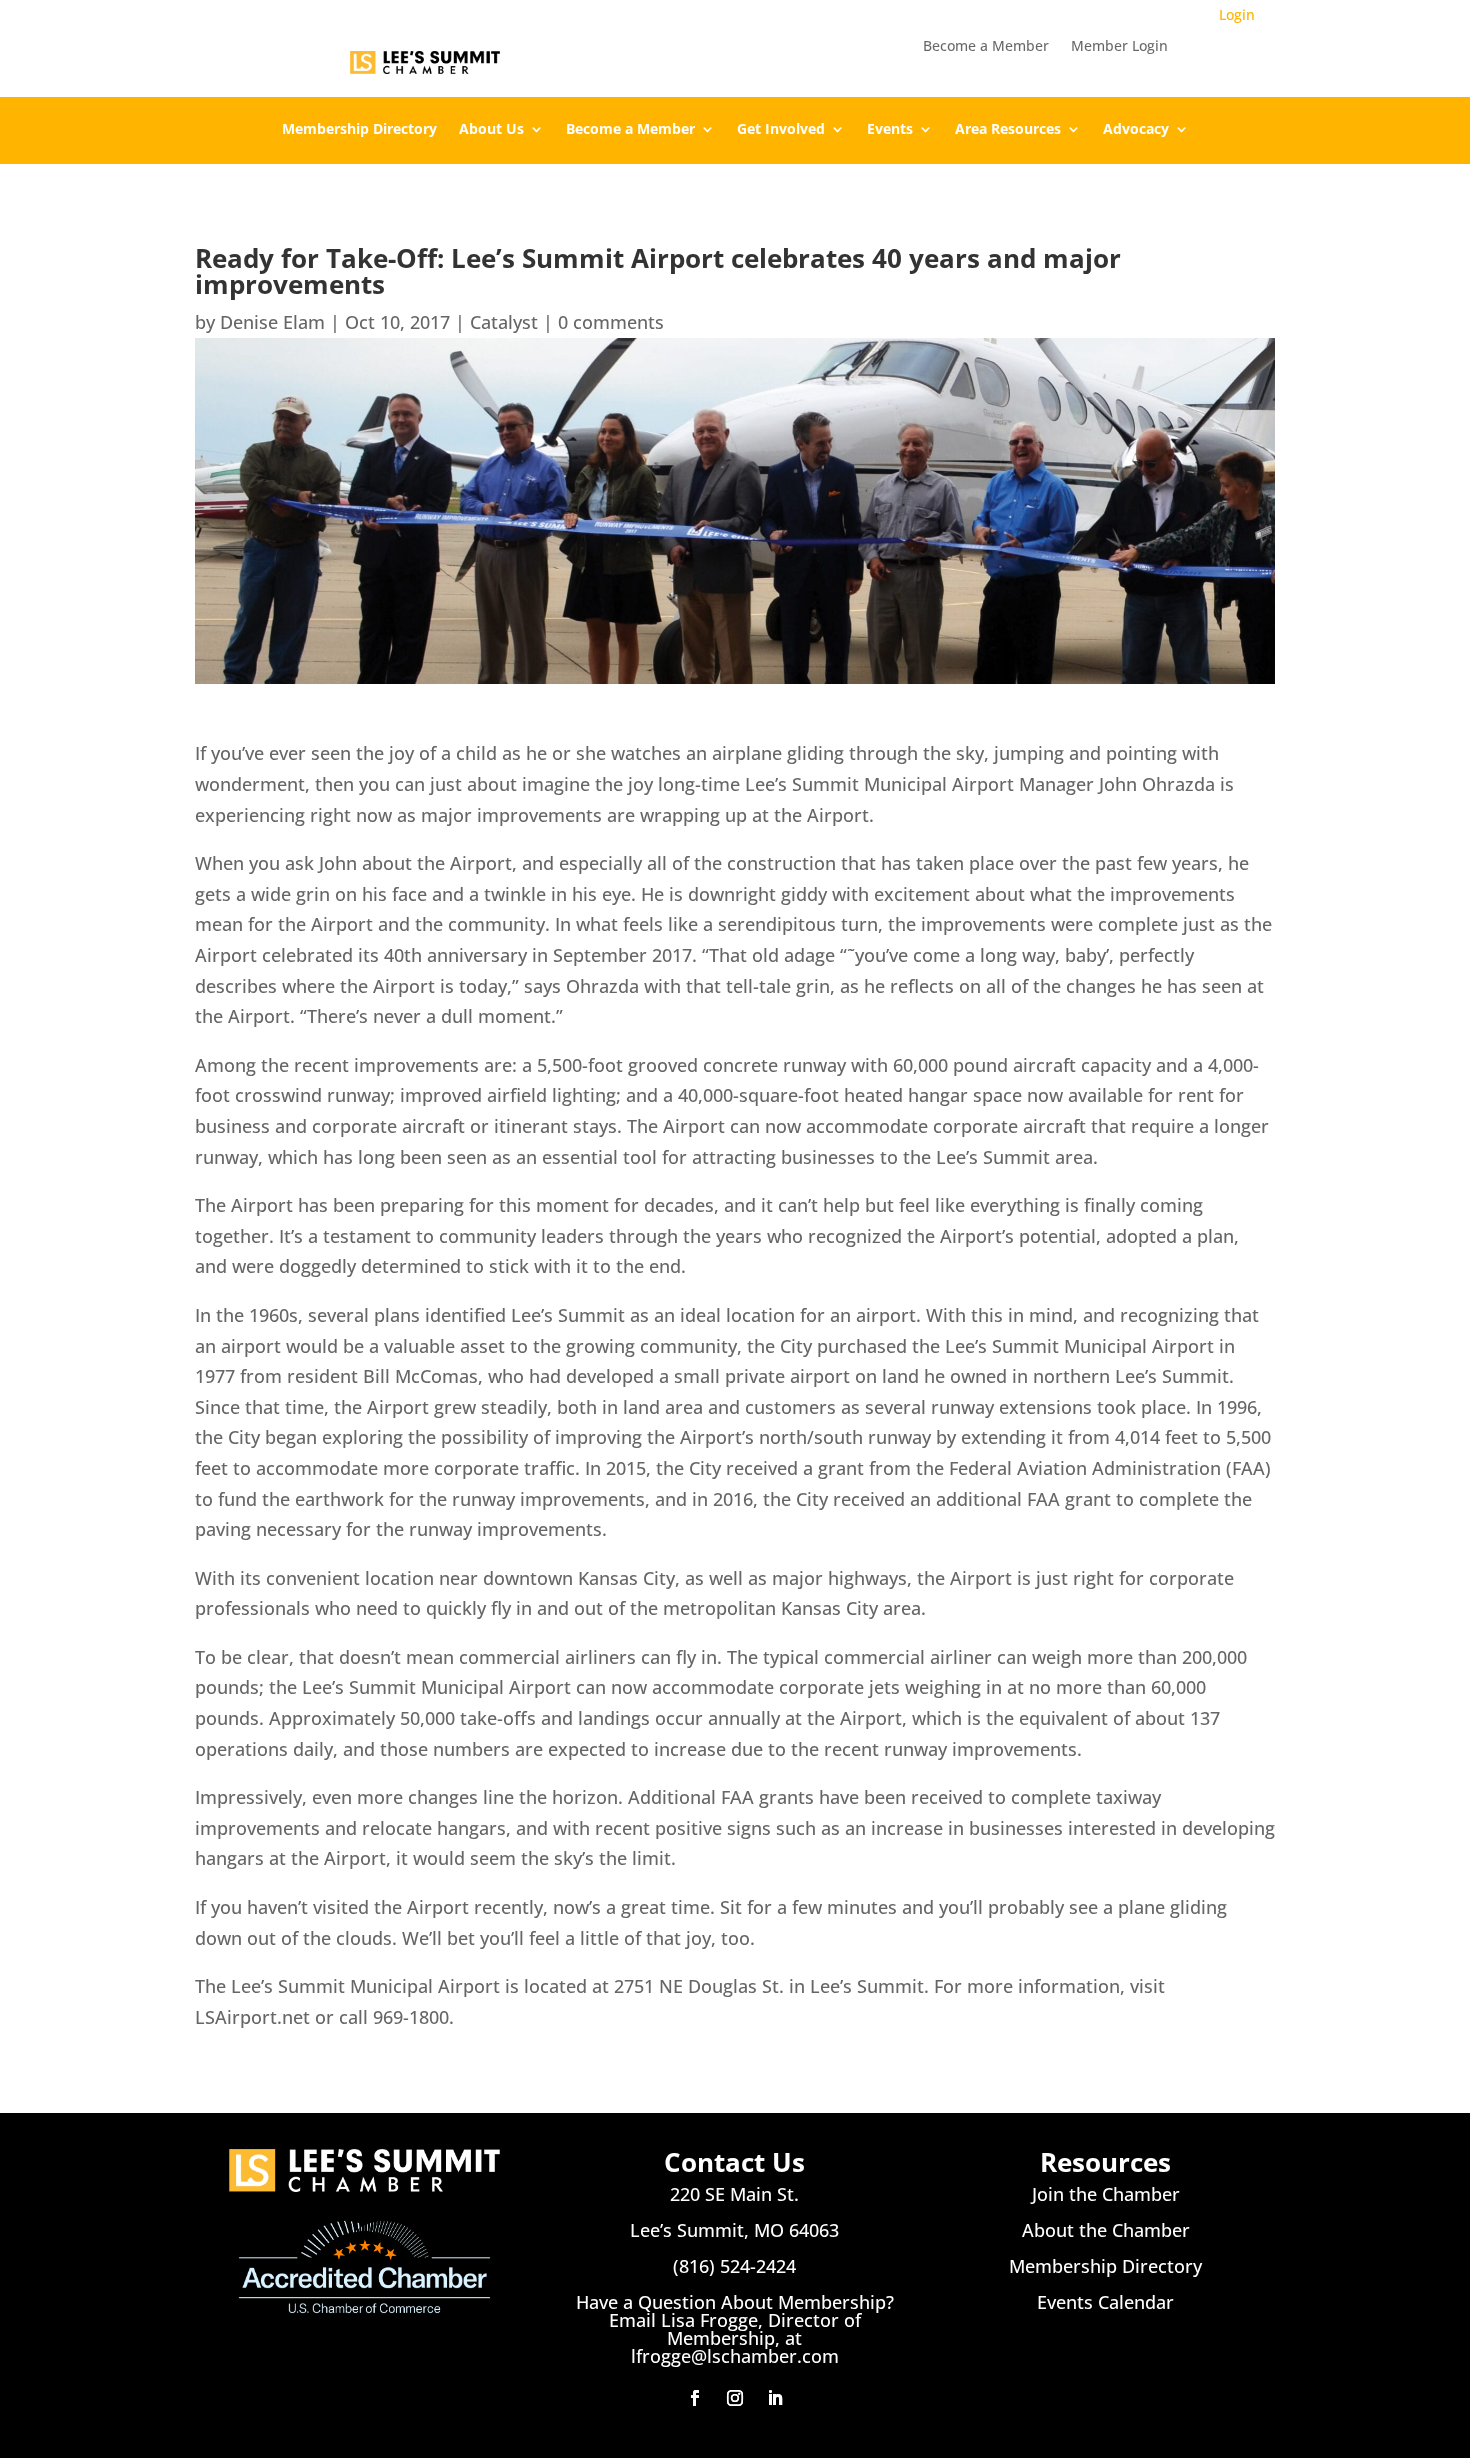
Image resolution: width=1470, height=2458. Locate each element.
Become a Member (986, 47)
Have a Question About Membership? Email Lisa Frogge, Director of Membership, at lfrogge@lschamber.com (735, 2329)
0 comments (611, 322)
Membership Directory (359, 130)
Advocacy (1136, 130)
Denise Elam (272, 322)
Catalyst (504, 322)
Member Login (1119, 47)
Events (890, 130)
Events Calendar (1105, 2302)
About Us (491, 130)
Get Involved (781, 130)
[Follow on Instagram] (735, 2398)
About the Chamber (1106, 2230)
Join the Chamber (1106, 2194)
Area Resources (1008, 130)
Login (1237, 14)
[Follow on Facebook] (695, 2398)
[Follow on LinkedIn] (775, 2398)
